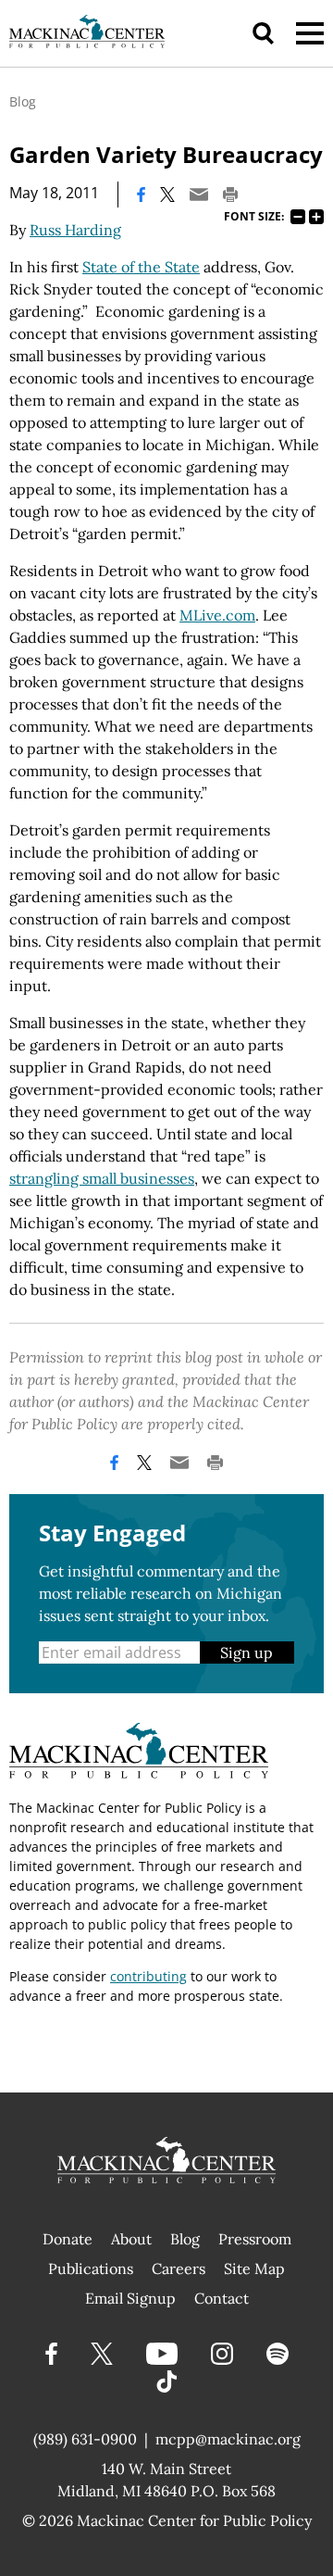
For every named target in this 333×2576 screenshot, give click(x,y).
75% (298, 217)
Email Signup (130, 2298)
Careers (179, 2268)
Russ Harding (75, 230)
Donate (68, 2239)
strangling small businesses (102, 1178)
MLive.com (217, 615)
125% (316, 217)
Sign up (247, 1652)
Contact (222, 2298)
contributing (148, 1976)
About (131, 2239)
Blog (23, 101)
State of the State (141, 267)
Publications (91, 2268)
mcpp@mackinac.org (228, 2439)
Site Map (254, 2268)
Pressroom (255, 2239)
